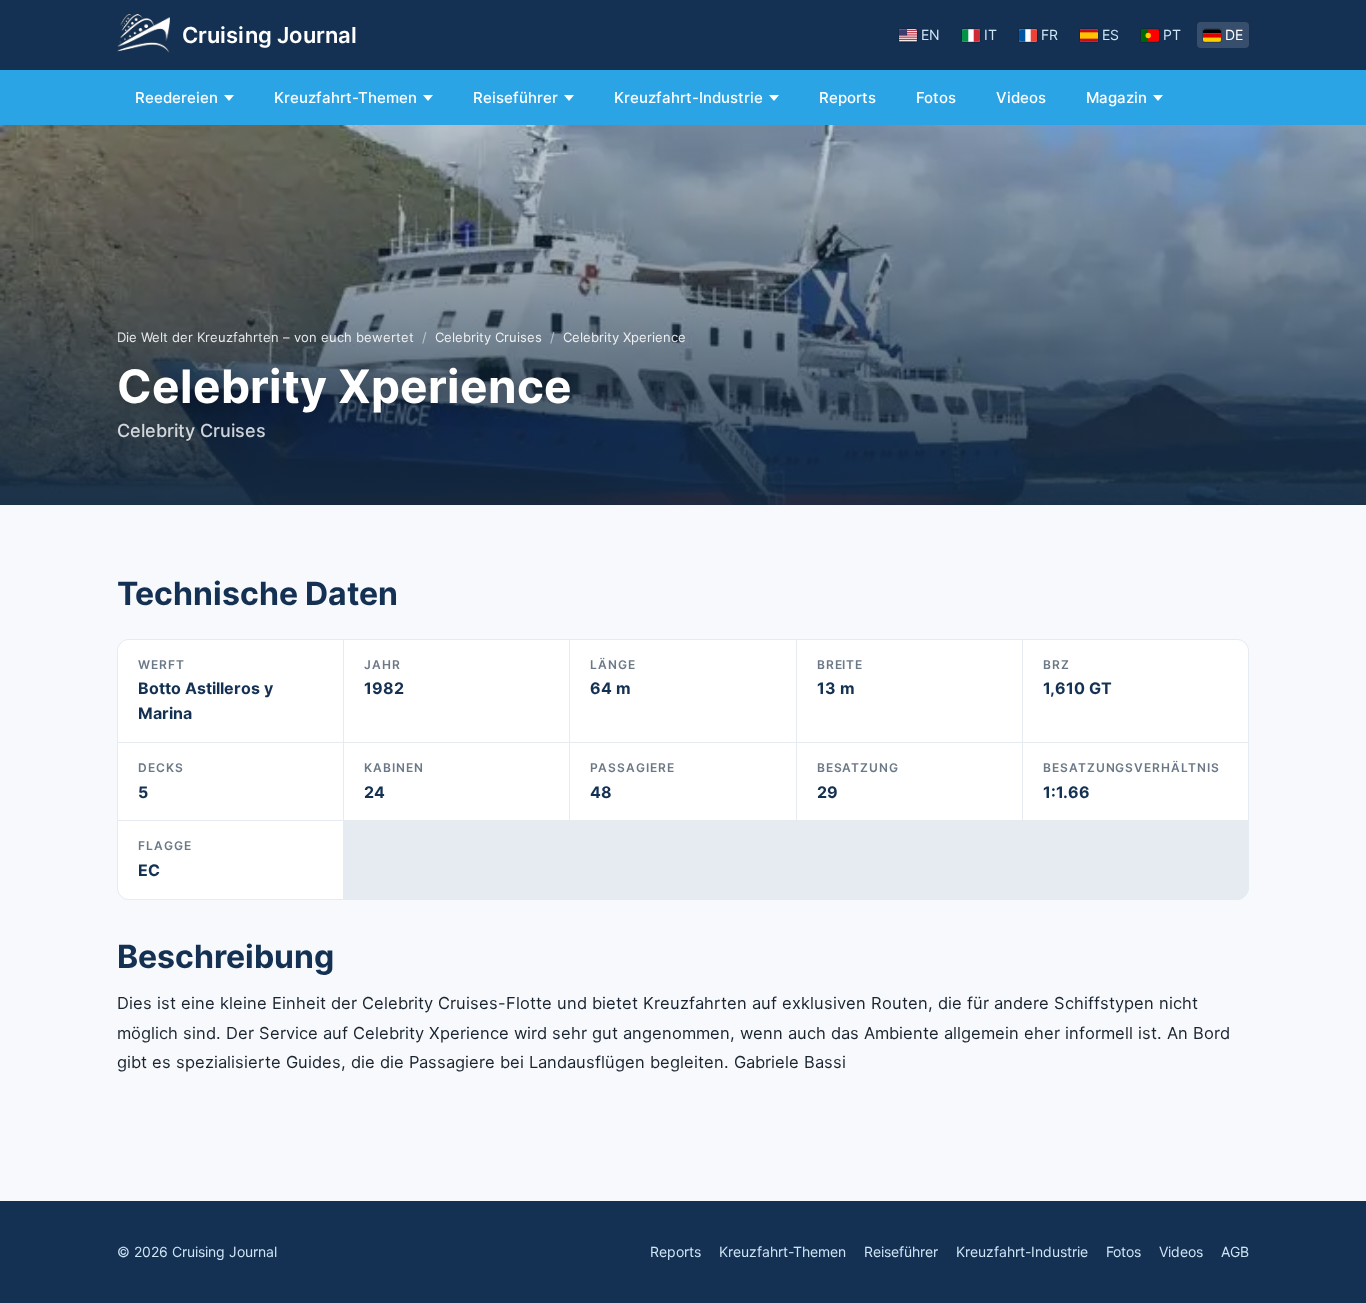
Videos (1021, 97)
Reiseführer (515, 97)
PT (1172, 34)
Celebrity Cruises (488, 337)
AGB (1235, 1251)
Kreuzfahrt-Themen (345, 97)
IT (990, 34)
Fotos (936, 97)
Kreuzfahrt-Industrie (688, 97)
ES (1110, 34)
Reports (847, 97)
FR (1049, 34)
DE (1234, 34)
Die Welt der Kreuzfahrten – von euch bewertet (265, 337)
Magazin (1116, 97)
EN (930, 34)
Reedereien (176, 97)
